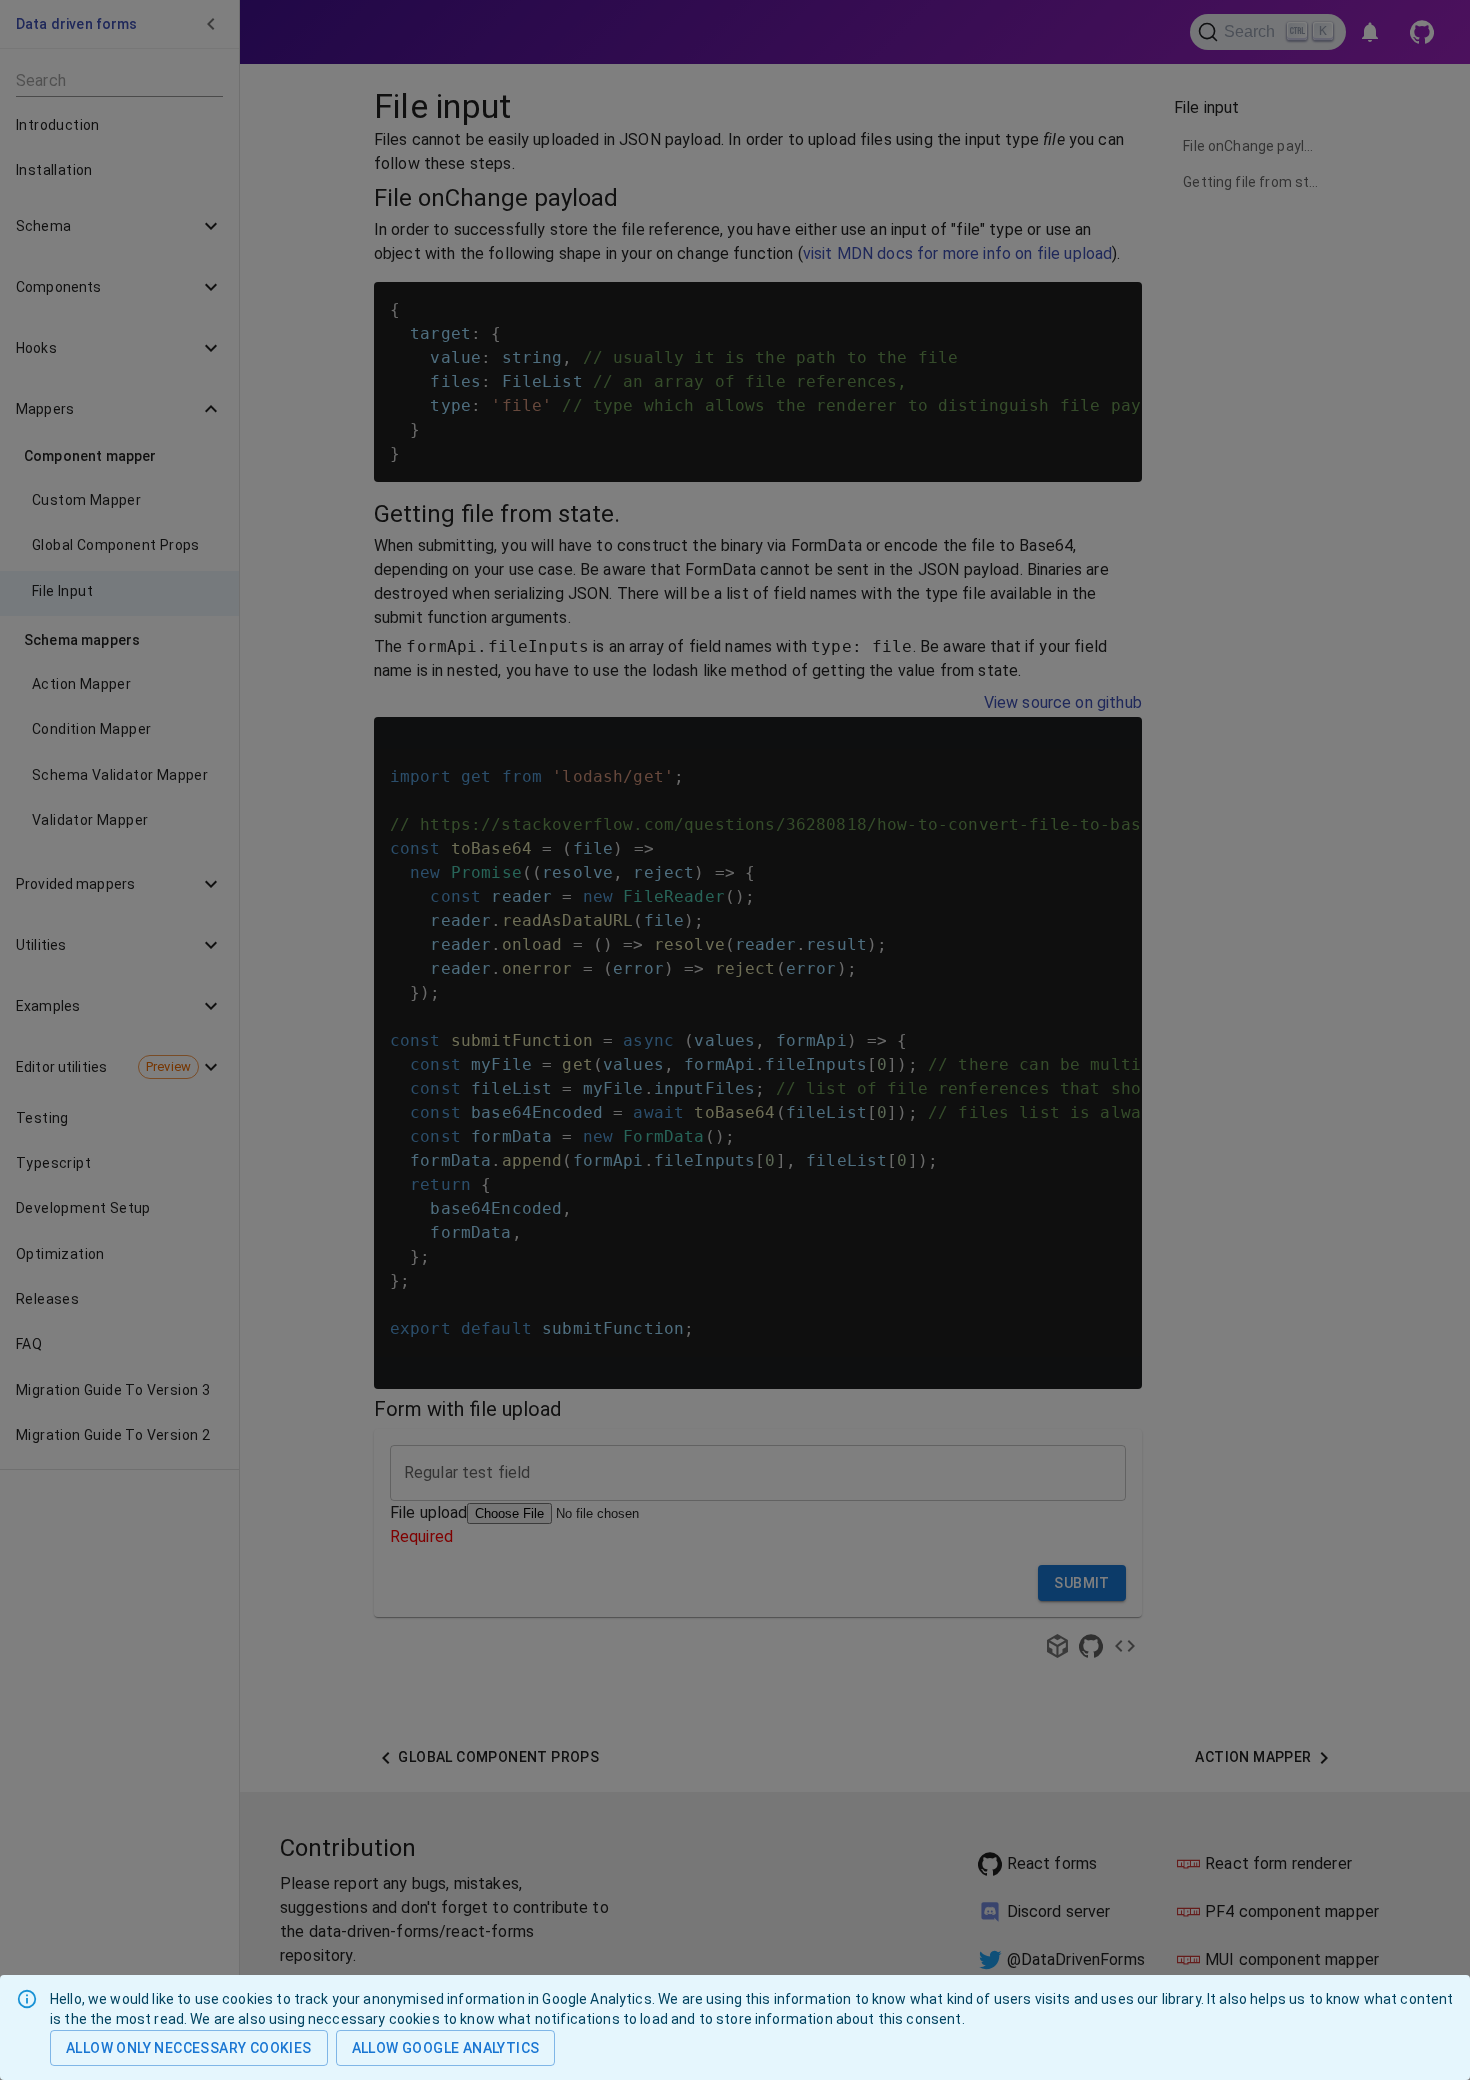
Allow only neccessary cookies (189, 2048)
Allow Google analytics (446, 2048)
